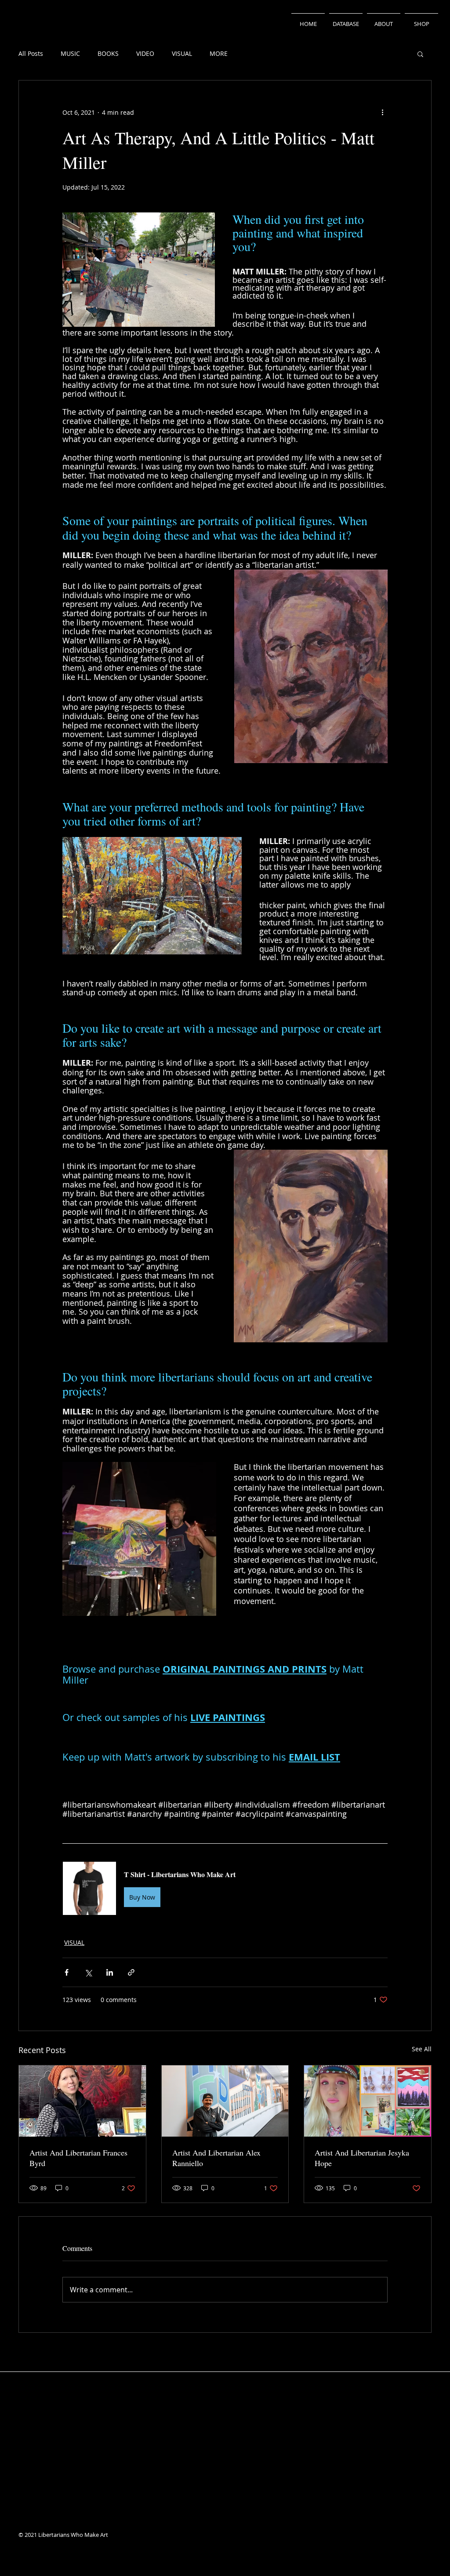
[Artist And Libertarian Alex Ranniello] (225, 2101)
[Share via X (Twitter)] (88, 1972)
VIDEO (145, 53)
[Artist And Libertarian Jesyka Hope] (368, 2101)
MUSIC (70, 53)
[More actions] (382, 112)
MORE (219, 53)
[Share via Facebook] (67, 1972)
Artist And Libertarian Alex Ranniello (216, 2158)
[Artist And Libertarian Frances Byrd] (82, 2101)
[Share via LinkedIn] (110, 1972)
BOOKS (108, 53)
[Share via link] (131, 1972)
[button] (420, 54)
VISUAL (182, 53)
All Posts (31, 53)
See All (422, 2049)
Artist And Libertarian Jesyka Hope (362, 2158)
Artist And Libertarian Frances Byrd (78, 2158)
